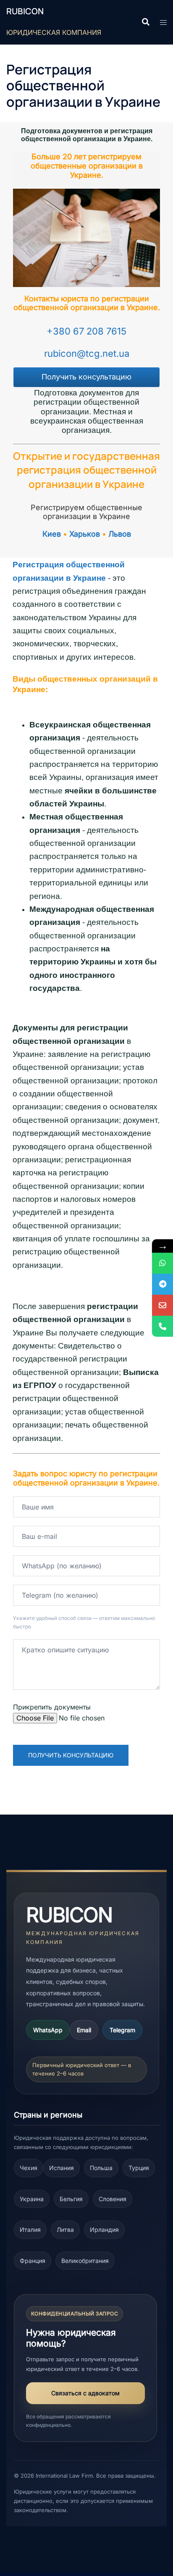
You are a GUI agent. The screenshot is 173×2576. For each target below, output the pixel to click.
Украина (32, 2199)
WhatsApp (48, 2030)
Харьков (85, 534)
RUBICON (25, 11)
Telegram (122, 2030)
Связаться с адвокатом (85, 2393)
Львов (120, 534)
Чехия (29, 2168)
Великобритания (85, 2261)
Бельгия (71, 2199)
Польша (101, 2168)
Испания (62, 2168)
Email (84, 2030)
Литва (65, 2230)
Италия (30, 2230)
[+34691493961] (163, 1263)
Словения (113, 2199)
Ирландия (104, 2230)
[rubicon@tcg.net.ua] (163, 1305)
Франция (33, 2261)
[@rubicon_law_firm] (163, 1284)
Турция (139, 2168)
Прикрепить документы (52, 1707)
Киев (52, 534)
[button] (145, 22)
